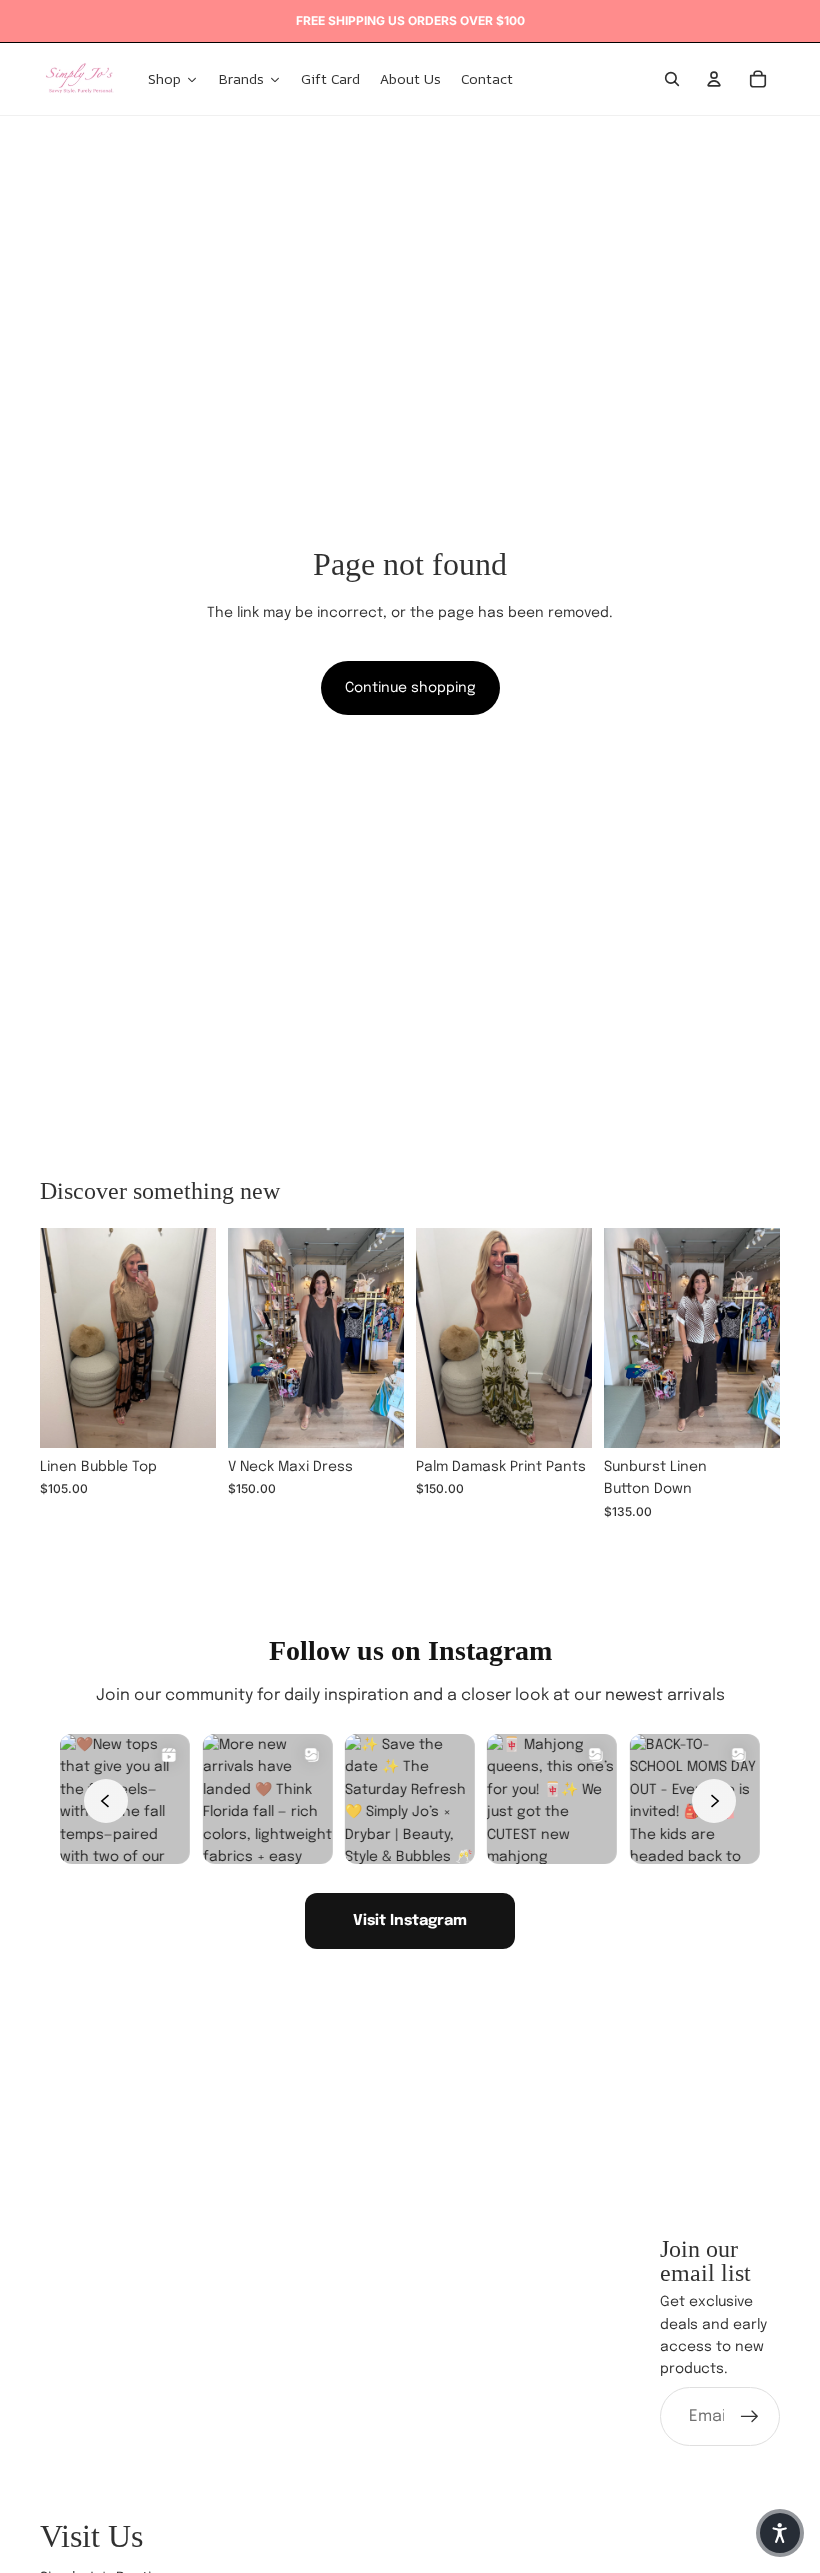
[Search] (672, 79)
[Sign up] (750, 2417)
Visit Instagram (410, 1921)
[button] (780, 2533)
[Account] (714, 79)
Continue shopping (410, 688)
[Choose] (185, 1418)
